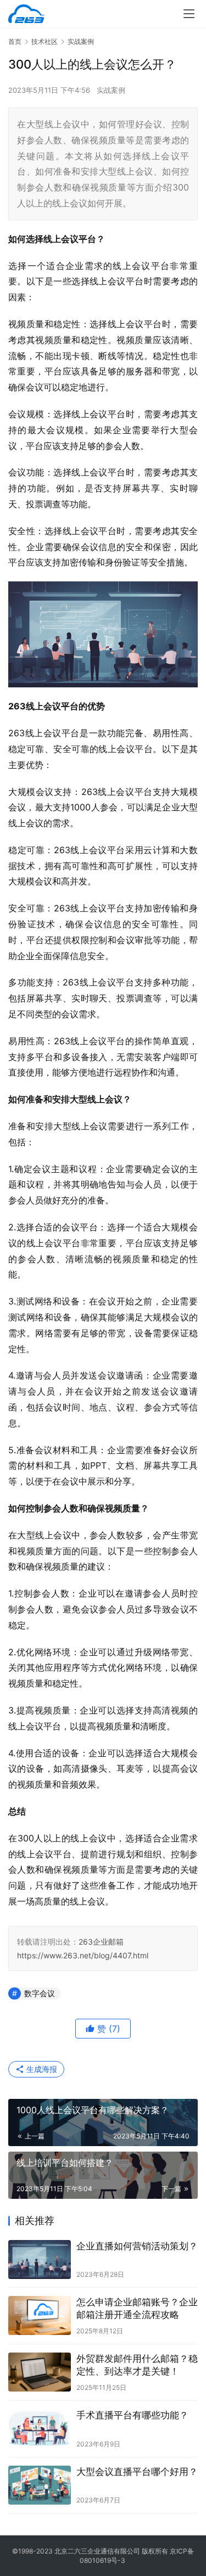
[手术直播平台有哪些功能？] (40, 2429)
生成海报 (41, 2069)
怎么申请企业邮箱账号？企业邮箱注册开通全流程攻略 (137, 2308)
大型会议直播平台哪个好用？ (137, 2472)
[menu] (189, 14)
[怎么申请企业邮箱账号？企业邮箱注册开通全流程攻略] (40, 2315)
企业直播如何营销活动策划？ (137, 2246)
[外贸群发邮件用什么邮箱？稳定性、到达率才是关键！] (40, 2372)
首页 (15, 41)
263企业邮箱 (101, 1942)
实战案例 (111, 90)
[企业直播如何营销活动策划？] (40, 2259)
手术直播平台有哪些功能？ (132, 2415)
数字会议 (40, 1993)
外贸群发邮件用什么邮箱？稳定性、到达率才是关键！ (137, 2365)
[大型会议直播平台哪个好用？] (40, 2485)
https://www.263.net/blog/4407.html (83, 1955)
